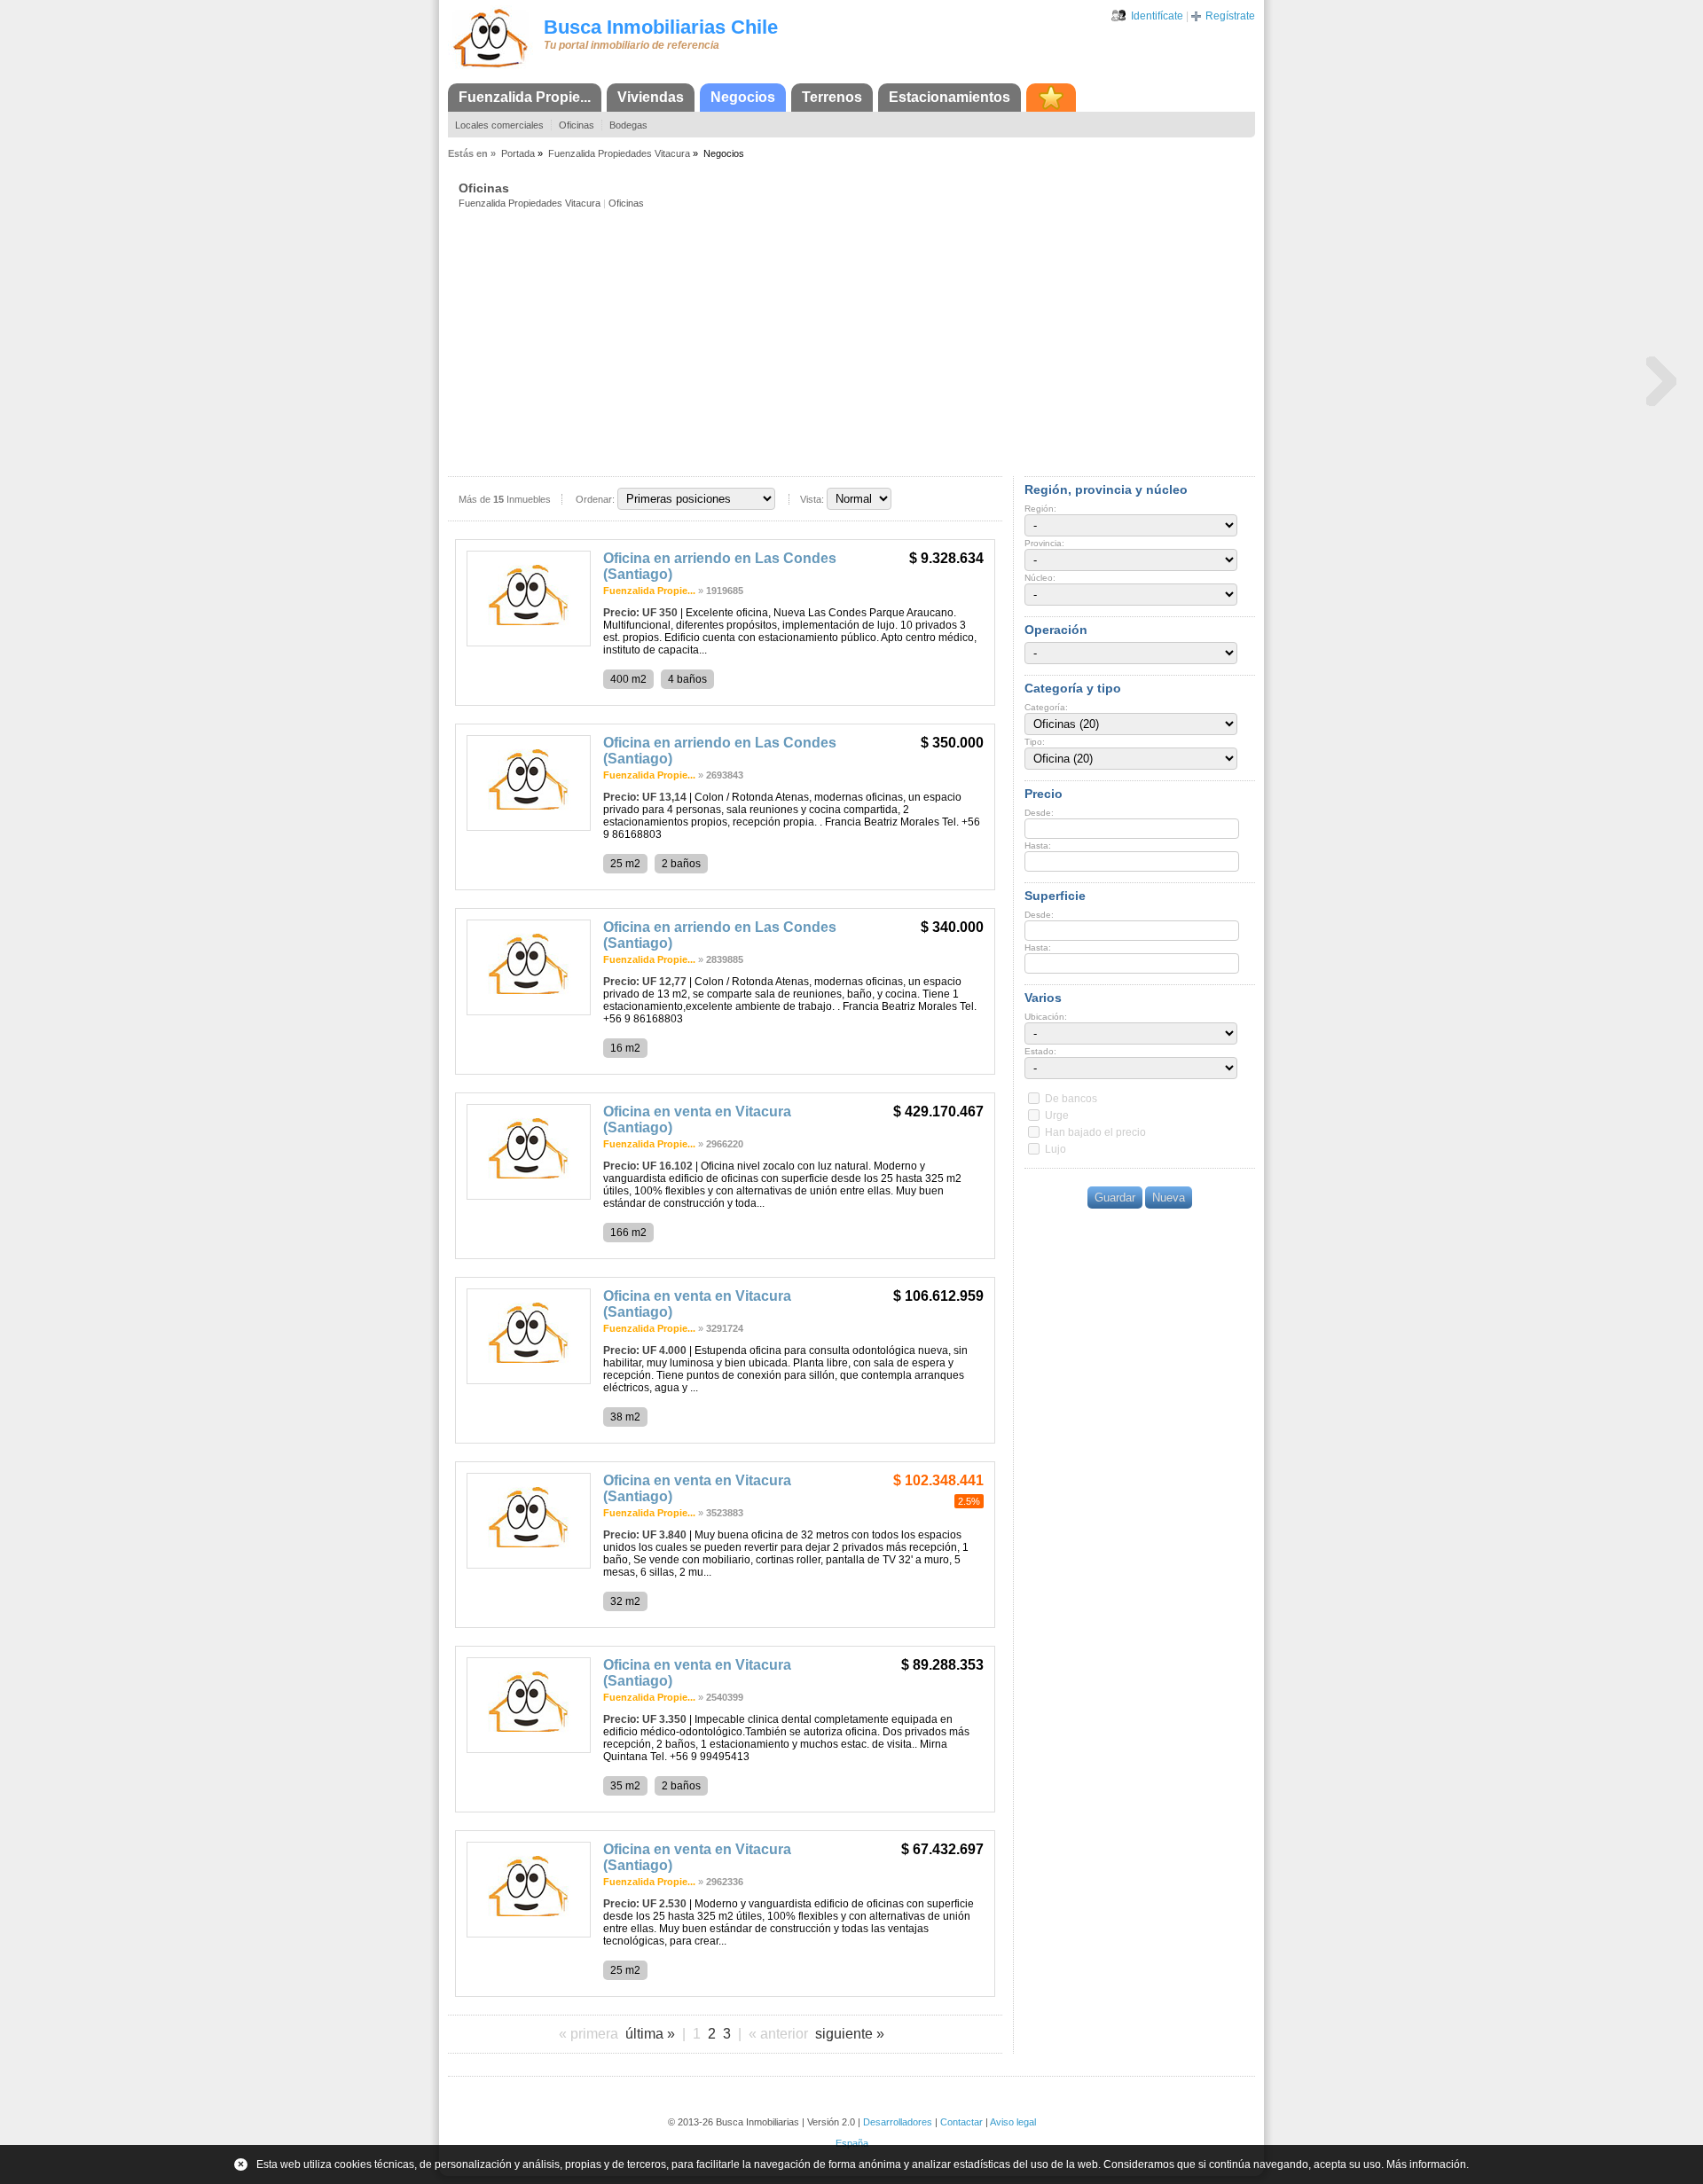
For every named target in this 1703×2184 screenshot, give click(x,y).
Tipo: (1035, 742)
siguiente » (850, 2034)
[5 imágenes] (529, 1750)
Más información (1426, 2164)
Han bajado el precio (1095, 1132)
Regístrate (1230, 16)
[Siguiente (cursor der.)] (1661, 380)
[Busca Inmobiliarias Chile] (490, 68)
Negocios (743, 97)
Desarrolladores (898, 2122)
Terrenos (832, 97)
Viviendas (651, 97)
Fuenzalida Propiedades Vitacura (619, 153)
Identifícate (1157, 16)
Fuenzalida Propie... (525, 97)
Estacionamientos (950, 97)
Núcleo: (1040, 578)
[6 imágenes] (529, 643)
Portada (518, 153)
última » (650, 2034)
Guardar (1115, 1198)
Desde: (1039, 813)
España (852, 2143)
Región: (1040, 509)
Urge (1057, 1115)
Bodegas (628, 125)
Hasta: (1038, 845)
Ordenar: (595, 499)
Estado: (1040, 1051)
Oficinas (577, 125)
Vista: (812, 499)
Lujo (1056, 1149)
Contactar (961, 2122)
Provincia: (1044, 543)
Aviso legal (1013, 2122)
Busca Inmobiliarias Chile (661, 27)
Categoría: (1046, 707)
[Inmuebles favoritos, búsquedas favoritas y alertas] (1051, 98)
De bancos (1071, 1099)
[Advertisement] (857, 341)
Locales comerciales (499, 125)
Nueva (1169, 1198)
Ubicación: (1046, 1017)
